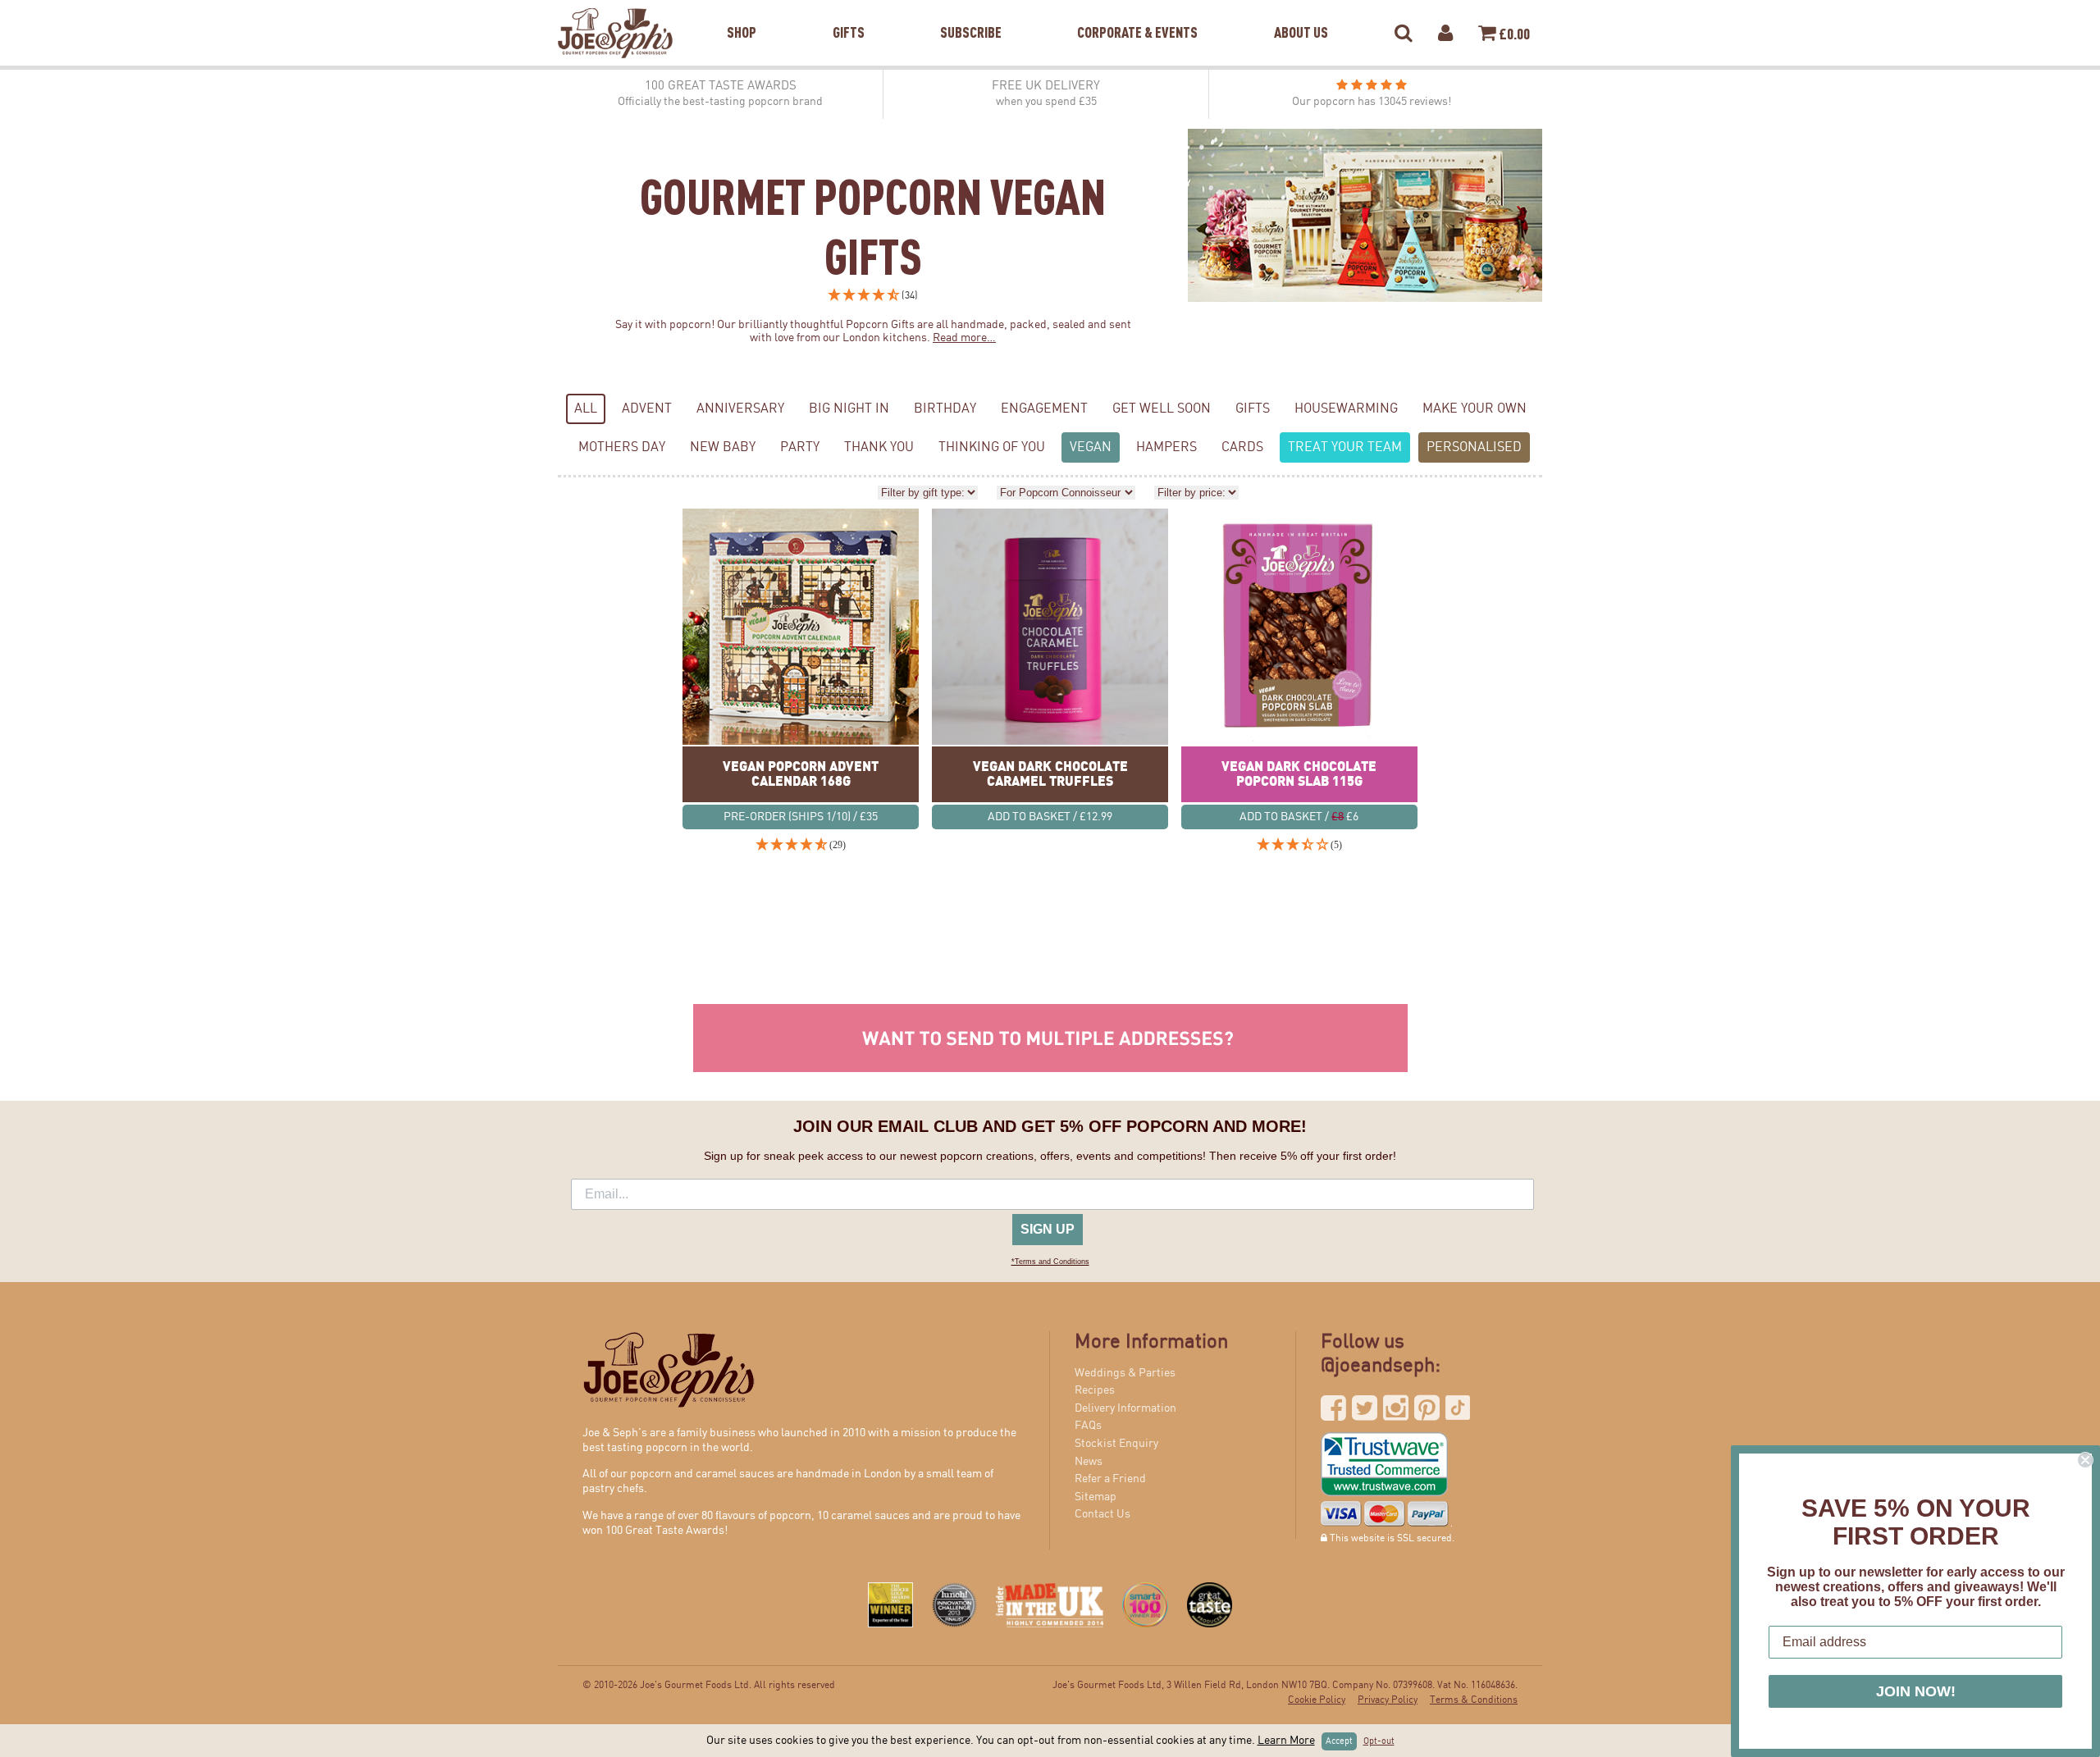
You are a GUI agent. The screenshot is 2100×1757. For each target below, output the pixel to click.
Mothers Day (622, 447)
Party (800, 447)
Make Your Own (1475, 409)
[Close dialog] (2085, 1460)
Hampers (1166, 447)
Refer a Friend (1110, 1479)
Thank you (879, 447)
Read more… (964, 338)
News (1089, 1462)
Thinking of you (992, 447)
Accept (1339, 1741)
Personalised (1474, 447)
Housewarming (1346, 409)
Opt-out (1379, 1741)
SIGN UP (1048, 1229)
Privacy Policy (1388, 1700)
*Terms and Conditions (1050, 1262)
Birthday (945, 409)
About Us (1301, 11)
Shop (742, 11)
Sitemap (1096, 1497)
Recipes (1095, 1390)
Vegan (1091, 447)
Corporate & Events (1137, 11)
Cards (1242, 447)
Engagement (1044, 409)
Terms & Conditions (1474, 1700)
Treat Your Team (1345, 447)
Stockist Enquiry (1116, 1444)
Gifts (849, 11)
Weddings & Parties (1125, 1373)
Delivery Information (1125, 1408)
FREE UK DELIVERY (1046, 94)
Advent (647, 409)
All (586, 409)
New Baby (723, 447)
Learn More (1286, 1741)
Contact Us (1102, 1514)
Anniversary (740, 409)
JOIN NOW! (1916, 1691)
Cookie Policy (1317, 1700)
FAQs (1088, 1426)
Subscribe (971, 11)
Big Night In (849, 409)
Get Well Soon (1162, 409)
